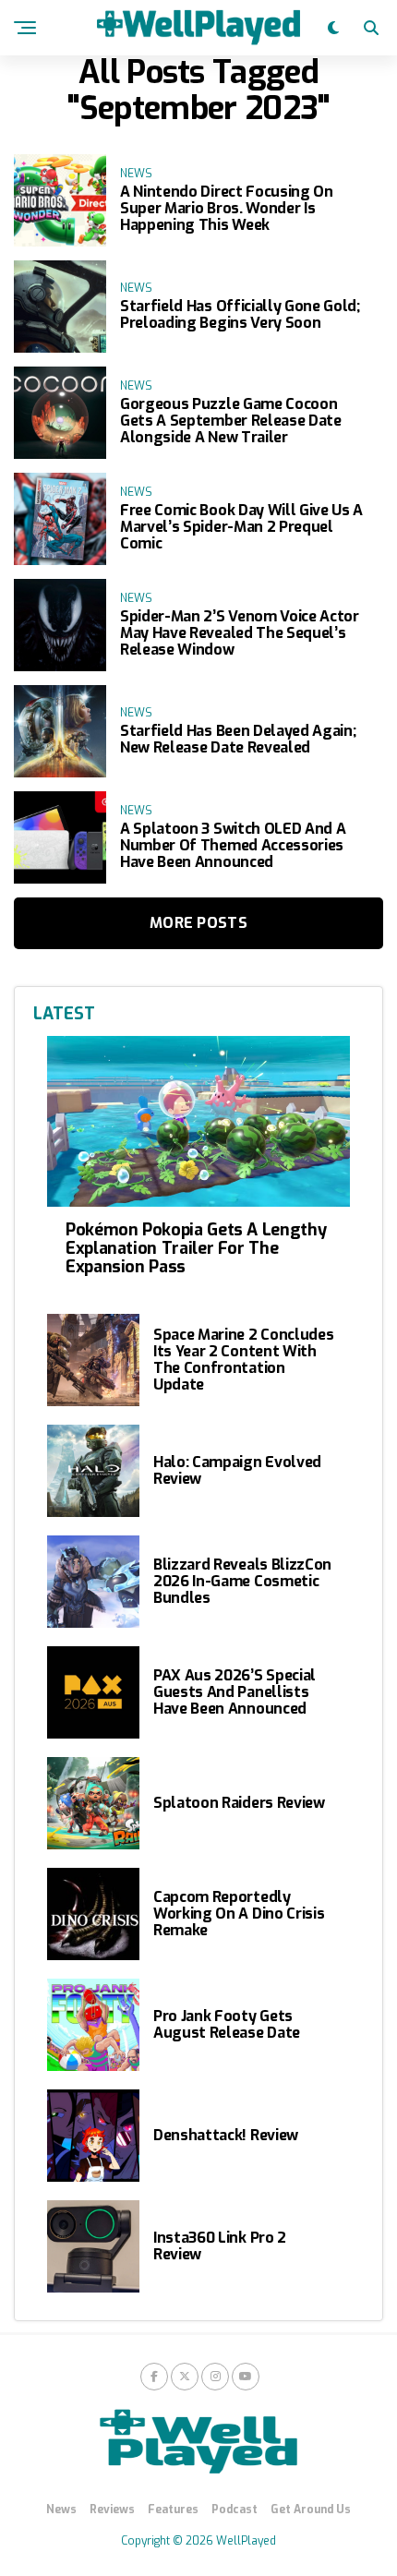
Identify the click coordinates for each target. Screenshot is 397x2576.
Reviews (112, 2510)
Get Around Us (311, 2510)
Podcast (235, 2510)
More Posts (198, 923)
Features (173, 2510)
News (61, 2510)
